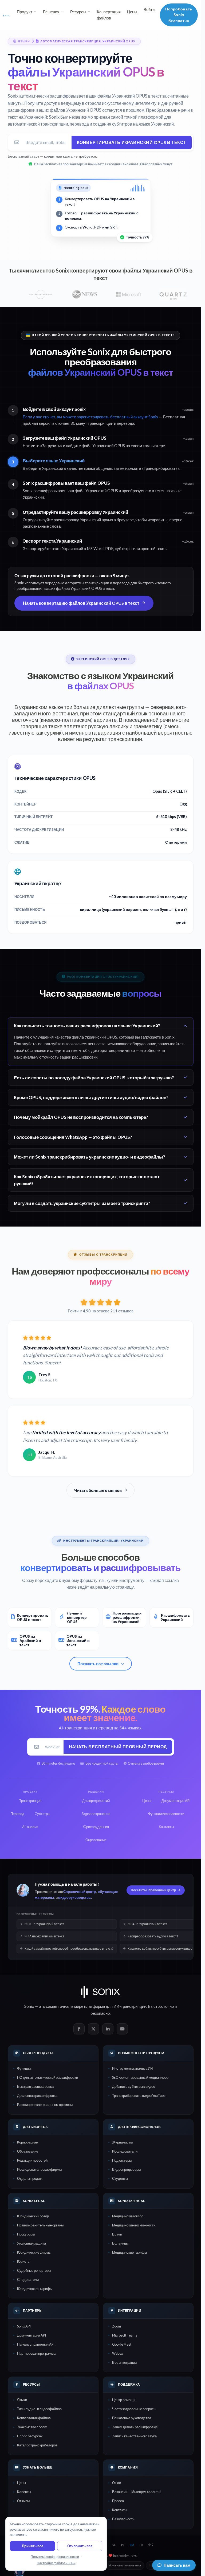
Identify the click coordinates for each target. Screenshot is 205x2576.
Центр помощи (124, 2400)
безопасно (100, 2013)
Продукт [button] (25, 12)
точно (169, 2006)
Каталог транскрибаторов (37, 2445)
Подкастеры (122, 2160)
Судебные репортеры (34, 2270)
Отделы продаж (30, 2178)
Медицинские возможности (134, 2225)
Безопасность (123, 2519)
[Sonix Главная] (6, 15)
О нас (117, 2483)
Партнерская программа (36, 2353)
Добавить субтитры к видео (134, 2086)
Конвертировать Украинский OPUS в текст (132, 142)
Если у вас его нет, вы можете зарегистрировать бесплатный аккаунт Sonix (90, 417)
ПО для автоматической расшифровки (48, 2077)
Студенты (120, 2178)
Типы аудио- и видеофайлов (39, 2409)
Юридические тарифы (35, 2289)
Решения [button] (51, 12)
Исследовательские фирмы (39, 2169)
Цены (132, 12)
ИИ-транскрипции (130, 2006)
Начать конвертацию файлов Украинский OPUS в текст (81, 603)
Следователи (28, 2279)
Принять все (33, 2546)
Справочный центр (80, 1892)
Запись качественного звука (134, 2436)
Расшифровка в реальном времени (45, 2105)
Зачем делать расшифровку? (135, 2427)
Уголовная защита (31, 2243)
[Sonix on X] (93, 2029)
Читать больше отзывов (98, 1490)
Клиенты (24, 2492)
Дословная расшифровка (37, 2096)
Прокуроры (26, 2234)
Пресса (118, 2501)
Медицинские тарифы (129, 2252)
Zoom (117, 2326)
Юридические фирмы (34, 2252)
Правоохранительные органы (40, 2225)
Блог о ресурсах (30, 2436)
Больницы (120, 2243)
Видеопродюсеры (126, 2169)
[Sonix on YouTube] (122, 2029)
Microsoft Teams (125, 2335)
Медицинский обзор (128, 2216)
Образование (28, 2151)
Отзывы (23, 2501)
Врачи (117, 2234)
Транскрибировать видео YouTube (139, 2096)
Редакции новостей (32, 2160)
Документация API (31, 2335)
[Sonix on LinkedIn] (108, 2029)
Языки (22, 2400)
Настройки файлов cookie (56, 2563)
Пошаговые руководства (132, 2418)
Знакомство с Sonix (32, 2427)
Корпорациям (28, 2142)
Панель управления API (36, 2344)
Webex (117, 2353)
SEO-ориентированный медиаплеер (140, 2077)
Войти (149, 9)
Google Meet (122, 2344)
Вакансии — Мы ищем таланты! (137, 2492)
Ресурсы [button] (78, 12)
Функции (24, 2068)
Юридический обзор (33, 2216)
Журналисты (122, 2142)
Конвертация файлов (109, 15)
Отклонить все (80, 2546)
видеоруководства (74, 1897)
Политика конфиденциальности (55, 2557)
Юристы (24, 2261)
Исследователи (125, 2151)
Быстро (155, 2006)
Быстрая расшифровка (35, 2086)
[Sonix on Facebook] (79, 2029)
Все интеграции (124, 2362)
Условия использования (125, 2565)
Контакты (120, 2510)
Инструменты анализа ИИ (132, 2068)
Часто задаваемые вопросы (134, 2409)
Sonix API (24, 2326)
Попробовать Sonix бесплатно (179, 15)
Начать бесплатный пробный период (118, 1747)
